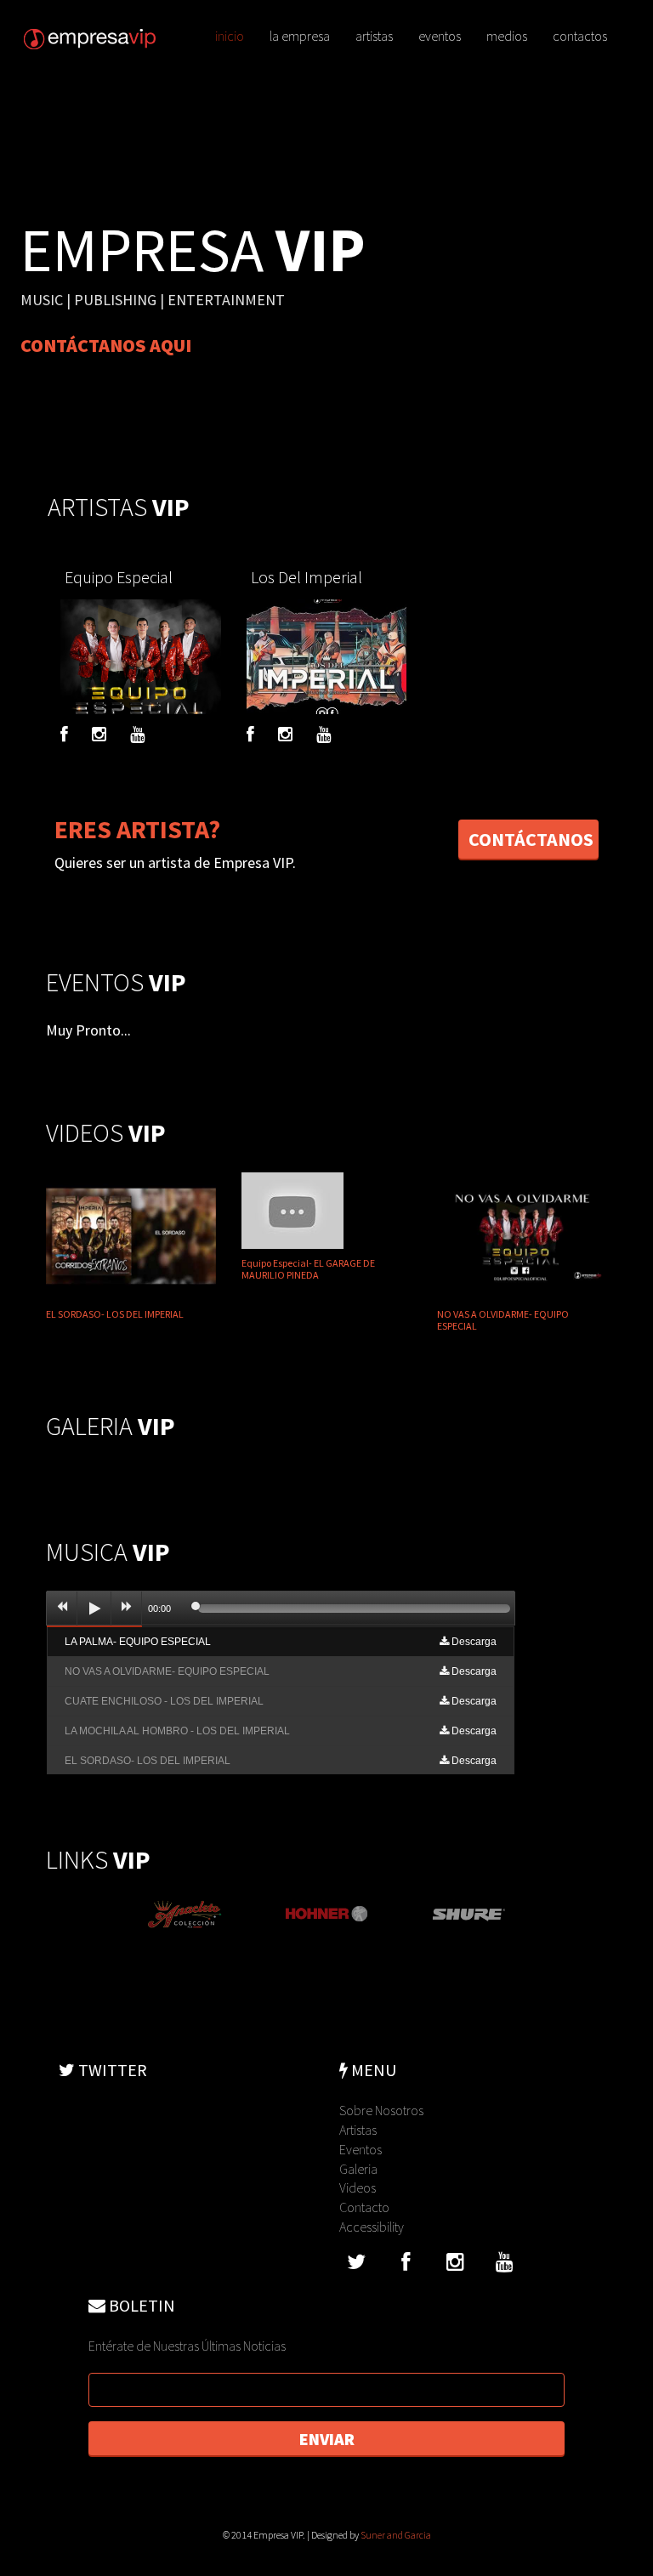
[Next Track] (127, 1609)
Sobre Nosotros (381, 2110)
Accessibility (372, 2227)
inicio (230, 36)
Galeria (358, 2169)
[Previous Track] (62, 1609)
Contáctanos (531, 839)
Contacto (364, 2207)
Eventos (361, 2149)
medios (507, 36)
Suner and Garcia (396, 2535)
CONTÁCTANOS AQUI (106, 345)
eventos (440, 36)
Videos (358, 2187)
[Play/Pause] (94, 1609)
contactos (580, 36)
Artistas (358, 2130)
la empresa (300, 36)
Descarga (473, 1642)
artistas (374, 36)
